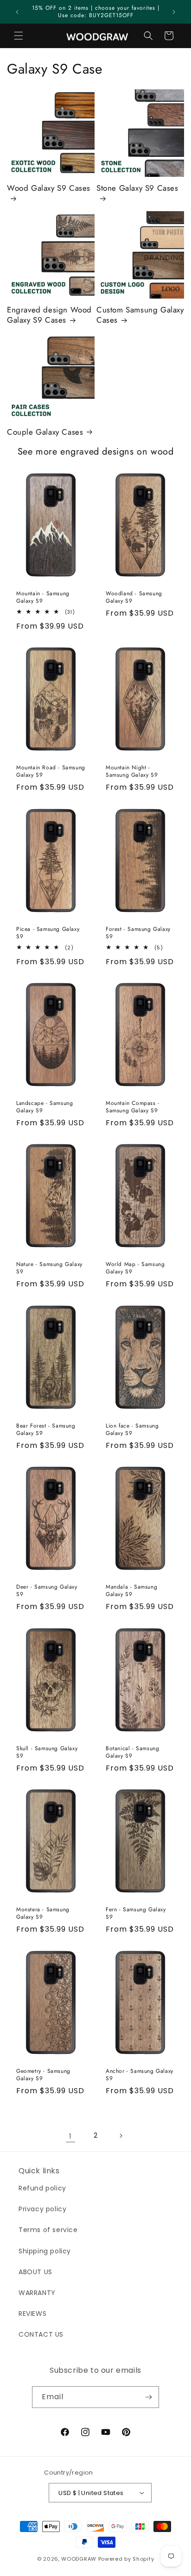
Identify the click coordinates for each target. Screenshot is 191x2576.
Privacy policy (42, 2209)
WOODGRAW (79, 2559)
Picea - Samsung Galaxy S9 (48, 933)
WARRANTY (37, 2293)
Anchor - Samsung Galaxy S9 (140, 2075)
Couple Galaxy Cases (45, 432)
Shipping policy (45, 2251)
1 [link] (70, 2136)
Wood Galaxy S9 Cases (49, 188)
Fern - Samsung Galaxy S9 (136, 1913)
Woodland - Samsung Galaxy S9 (134, 597)
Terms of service (48, 2230)
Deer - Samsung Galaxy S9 (47, 1591)
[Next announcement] (174, 12)
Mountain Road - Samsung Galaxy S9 (51, 771)
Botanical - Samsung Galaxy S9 (132, 1752)
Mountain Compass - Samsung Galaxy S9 (133, 1107)
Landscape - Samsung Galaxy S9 (45, 1107)
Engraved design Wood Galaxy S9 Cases (49, 315)
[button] (19, 36)
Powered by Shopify (126, 2559)
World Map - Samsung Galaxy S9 (135, 1269)
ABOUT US (35, 2272)
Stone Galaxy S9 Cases (137, 188)
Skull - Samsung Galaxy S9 (47, 1752)
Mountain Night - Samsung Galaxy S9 (132, 771)
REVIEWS (32, 2314)
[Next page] (121, 2136)
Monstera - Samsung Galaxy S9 (43, 1913)
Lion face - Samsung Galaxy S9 (132, 1430)
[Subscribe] (148, 2397)
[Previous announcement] (17, 12)
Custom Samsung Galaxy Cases (140, 315)
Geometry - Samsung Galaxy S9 (43, 2075)
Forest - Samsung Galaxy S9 (138, 933)
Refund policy (42, 2188)
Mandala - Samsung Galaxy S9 (131, 1591)
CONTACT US (41, 2334)
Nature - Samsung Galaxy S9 (49, 1269)
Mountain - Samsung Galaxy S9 (43, 597)
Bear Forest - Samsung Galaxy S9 (46, 1430)
